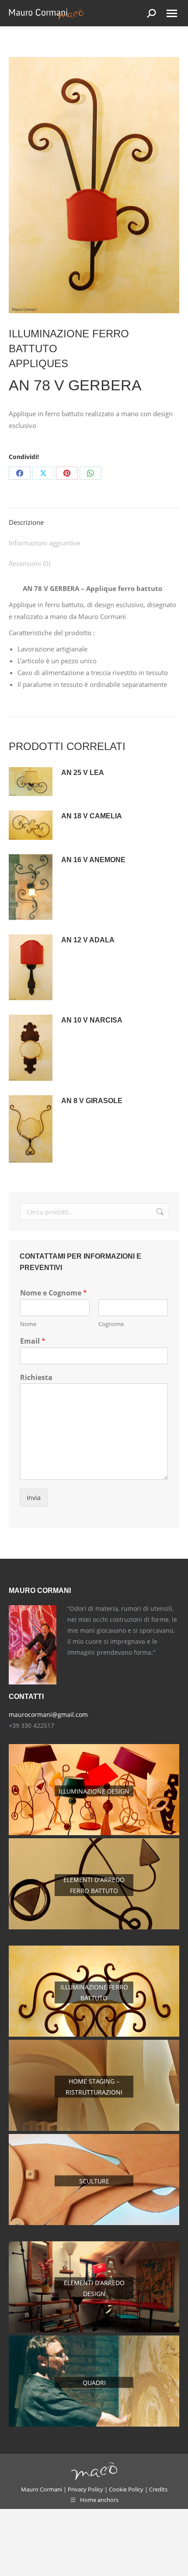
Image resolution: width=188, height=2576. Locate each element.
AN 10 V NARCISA (92, 1020)
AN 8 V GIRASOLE (92, 1101)
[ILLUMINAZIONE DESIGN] (94, 1833)
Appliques (38, 363)
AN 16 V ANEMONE (93, 860)
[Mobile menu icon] (172, 13)
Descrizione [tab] (26, 522)
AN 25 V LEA (83, 773)
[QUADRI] (94, 2424)
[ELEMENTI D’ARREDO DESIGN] (94, 2330)
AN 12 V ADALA (88, 940)
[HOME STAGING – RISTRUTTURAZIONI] (94, 2128)
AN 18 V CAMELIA (92, 816)
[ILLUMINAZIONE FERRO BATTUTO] (94, 2034)
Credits (158, 2489)
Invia (34, 1498)
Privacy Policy (85, 2489)
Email (33, 1341)
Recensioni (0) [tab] (30, 563)
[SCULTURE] (94, 2223)
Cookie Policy (126, 2489)
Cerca (159, 1212)
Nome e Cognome (54, 1293)
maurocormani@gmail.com (48, 1714)
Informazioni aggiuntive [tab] (44, 543)
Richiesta (36, 1378)
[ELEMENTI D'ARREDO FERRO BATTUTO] (94, 1927)
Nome (28, 1324)
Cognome (111, 1324)
